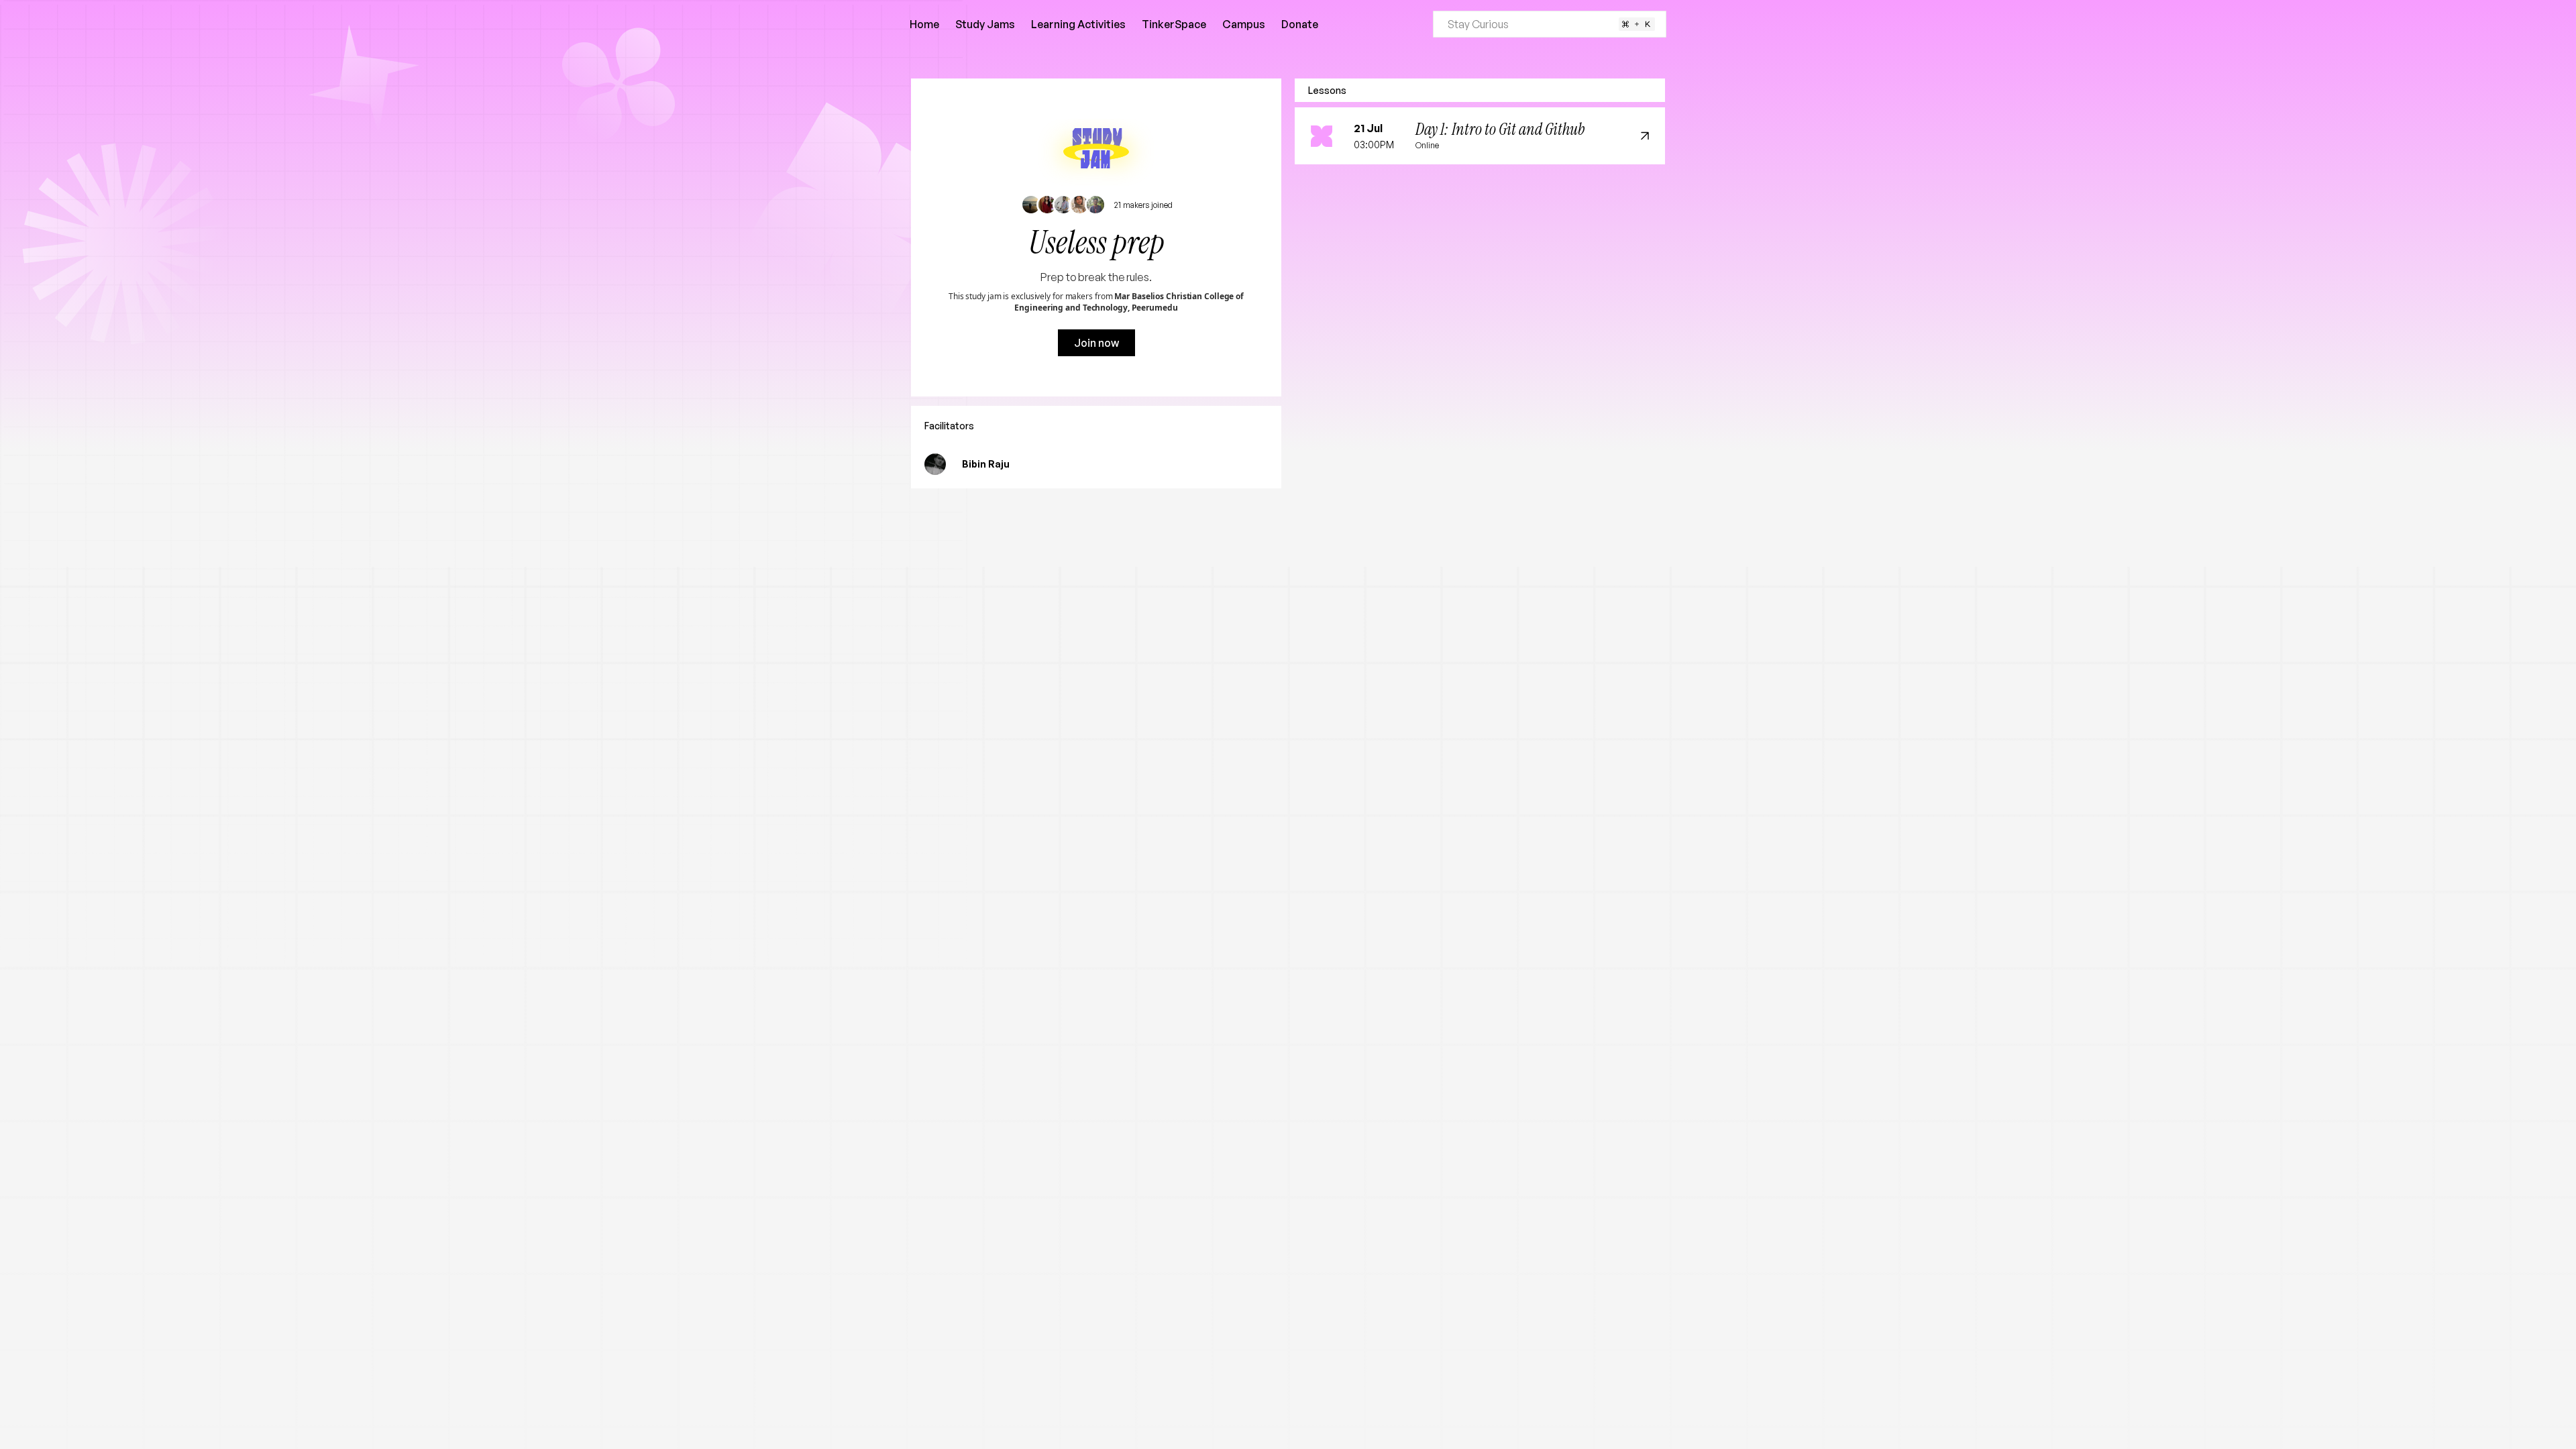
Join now (1096, 343)
